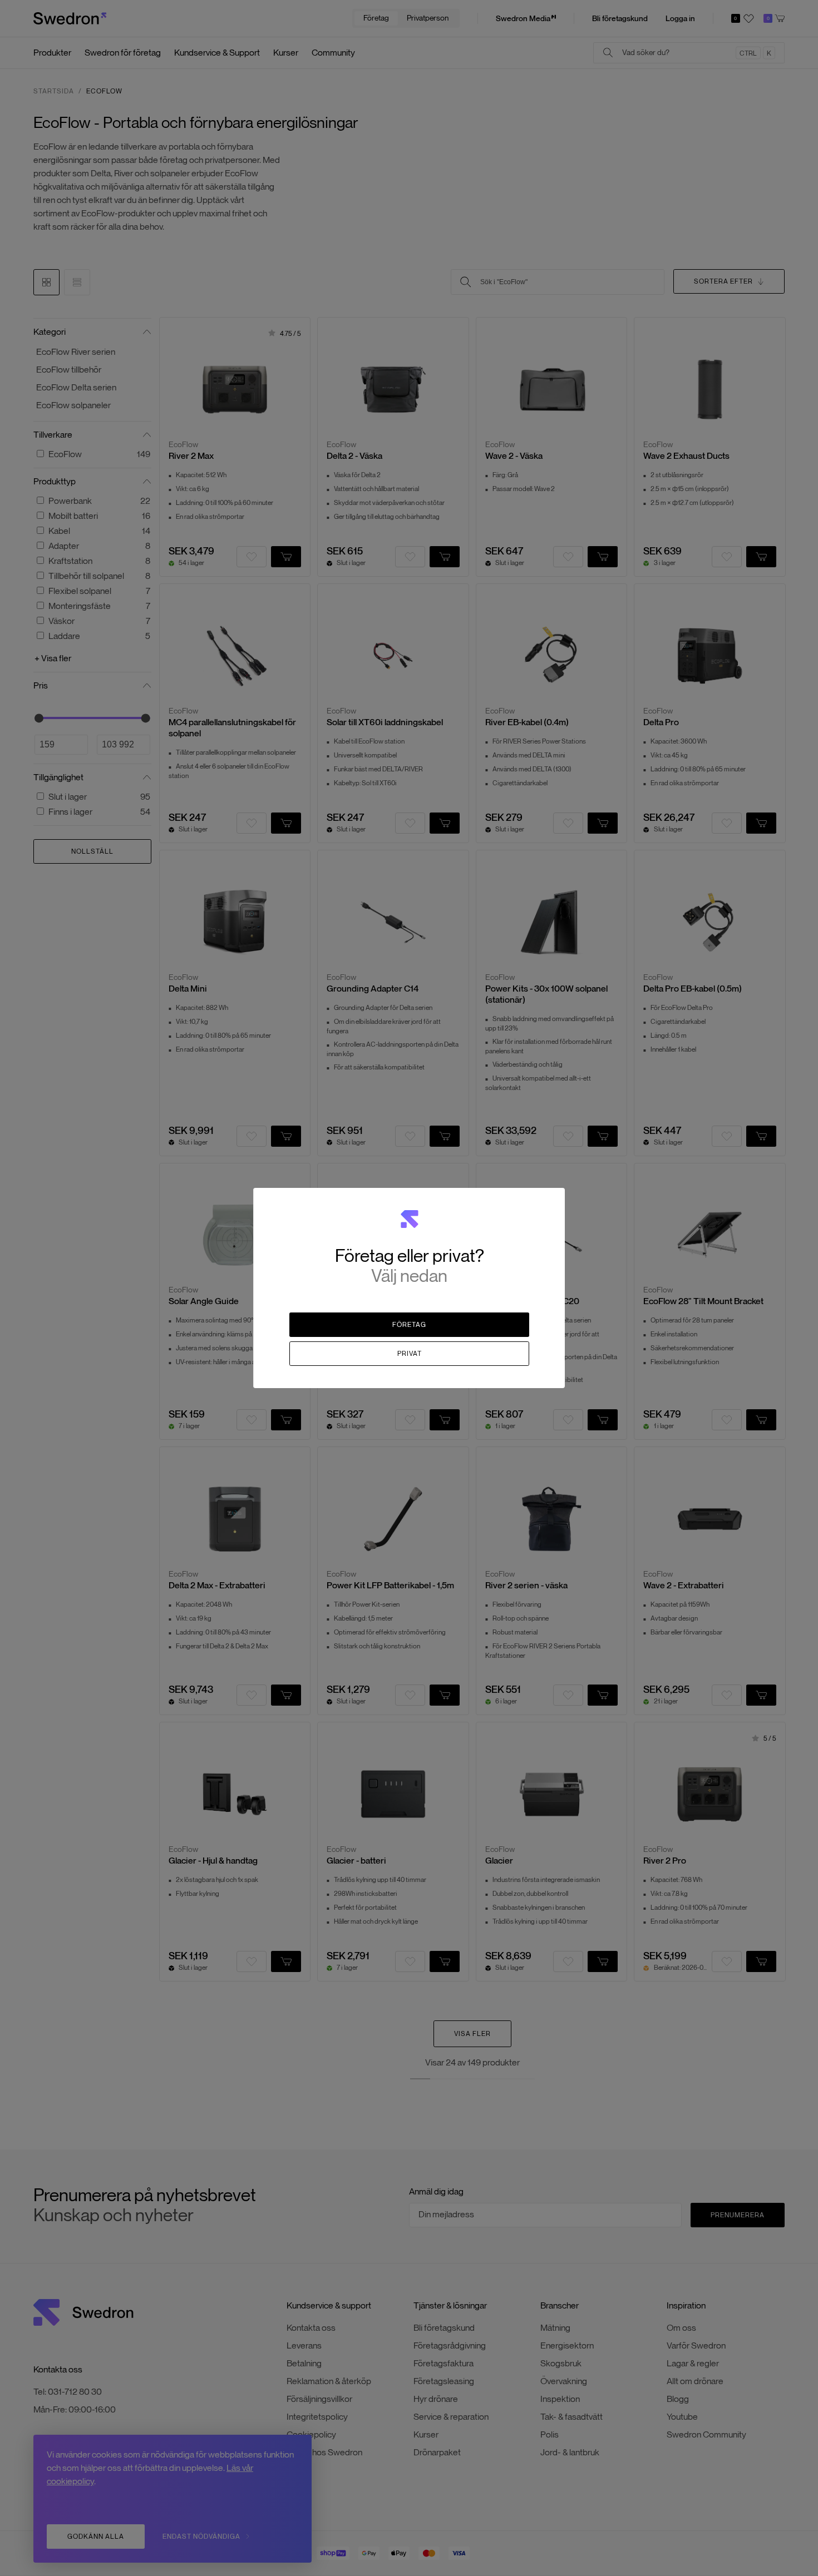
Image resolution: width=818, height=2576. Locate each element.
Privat (410, 1353)
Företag (409, 1324)
